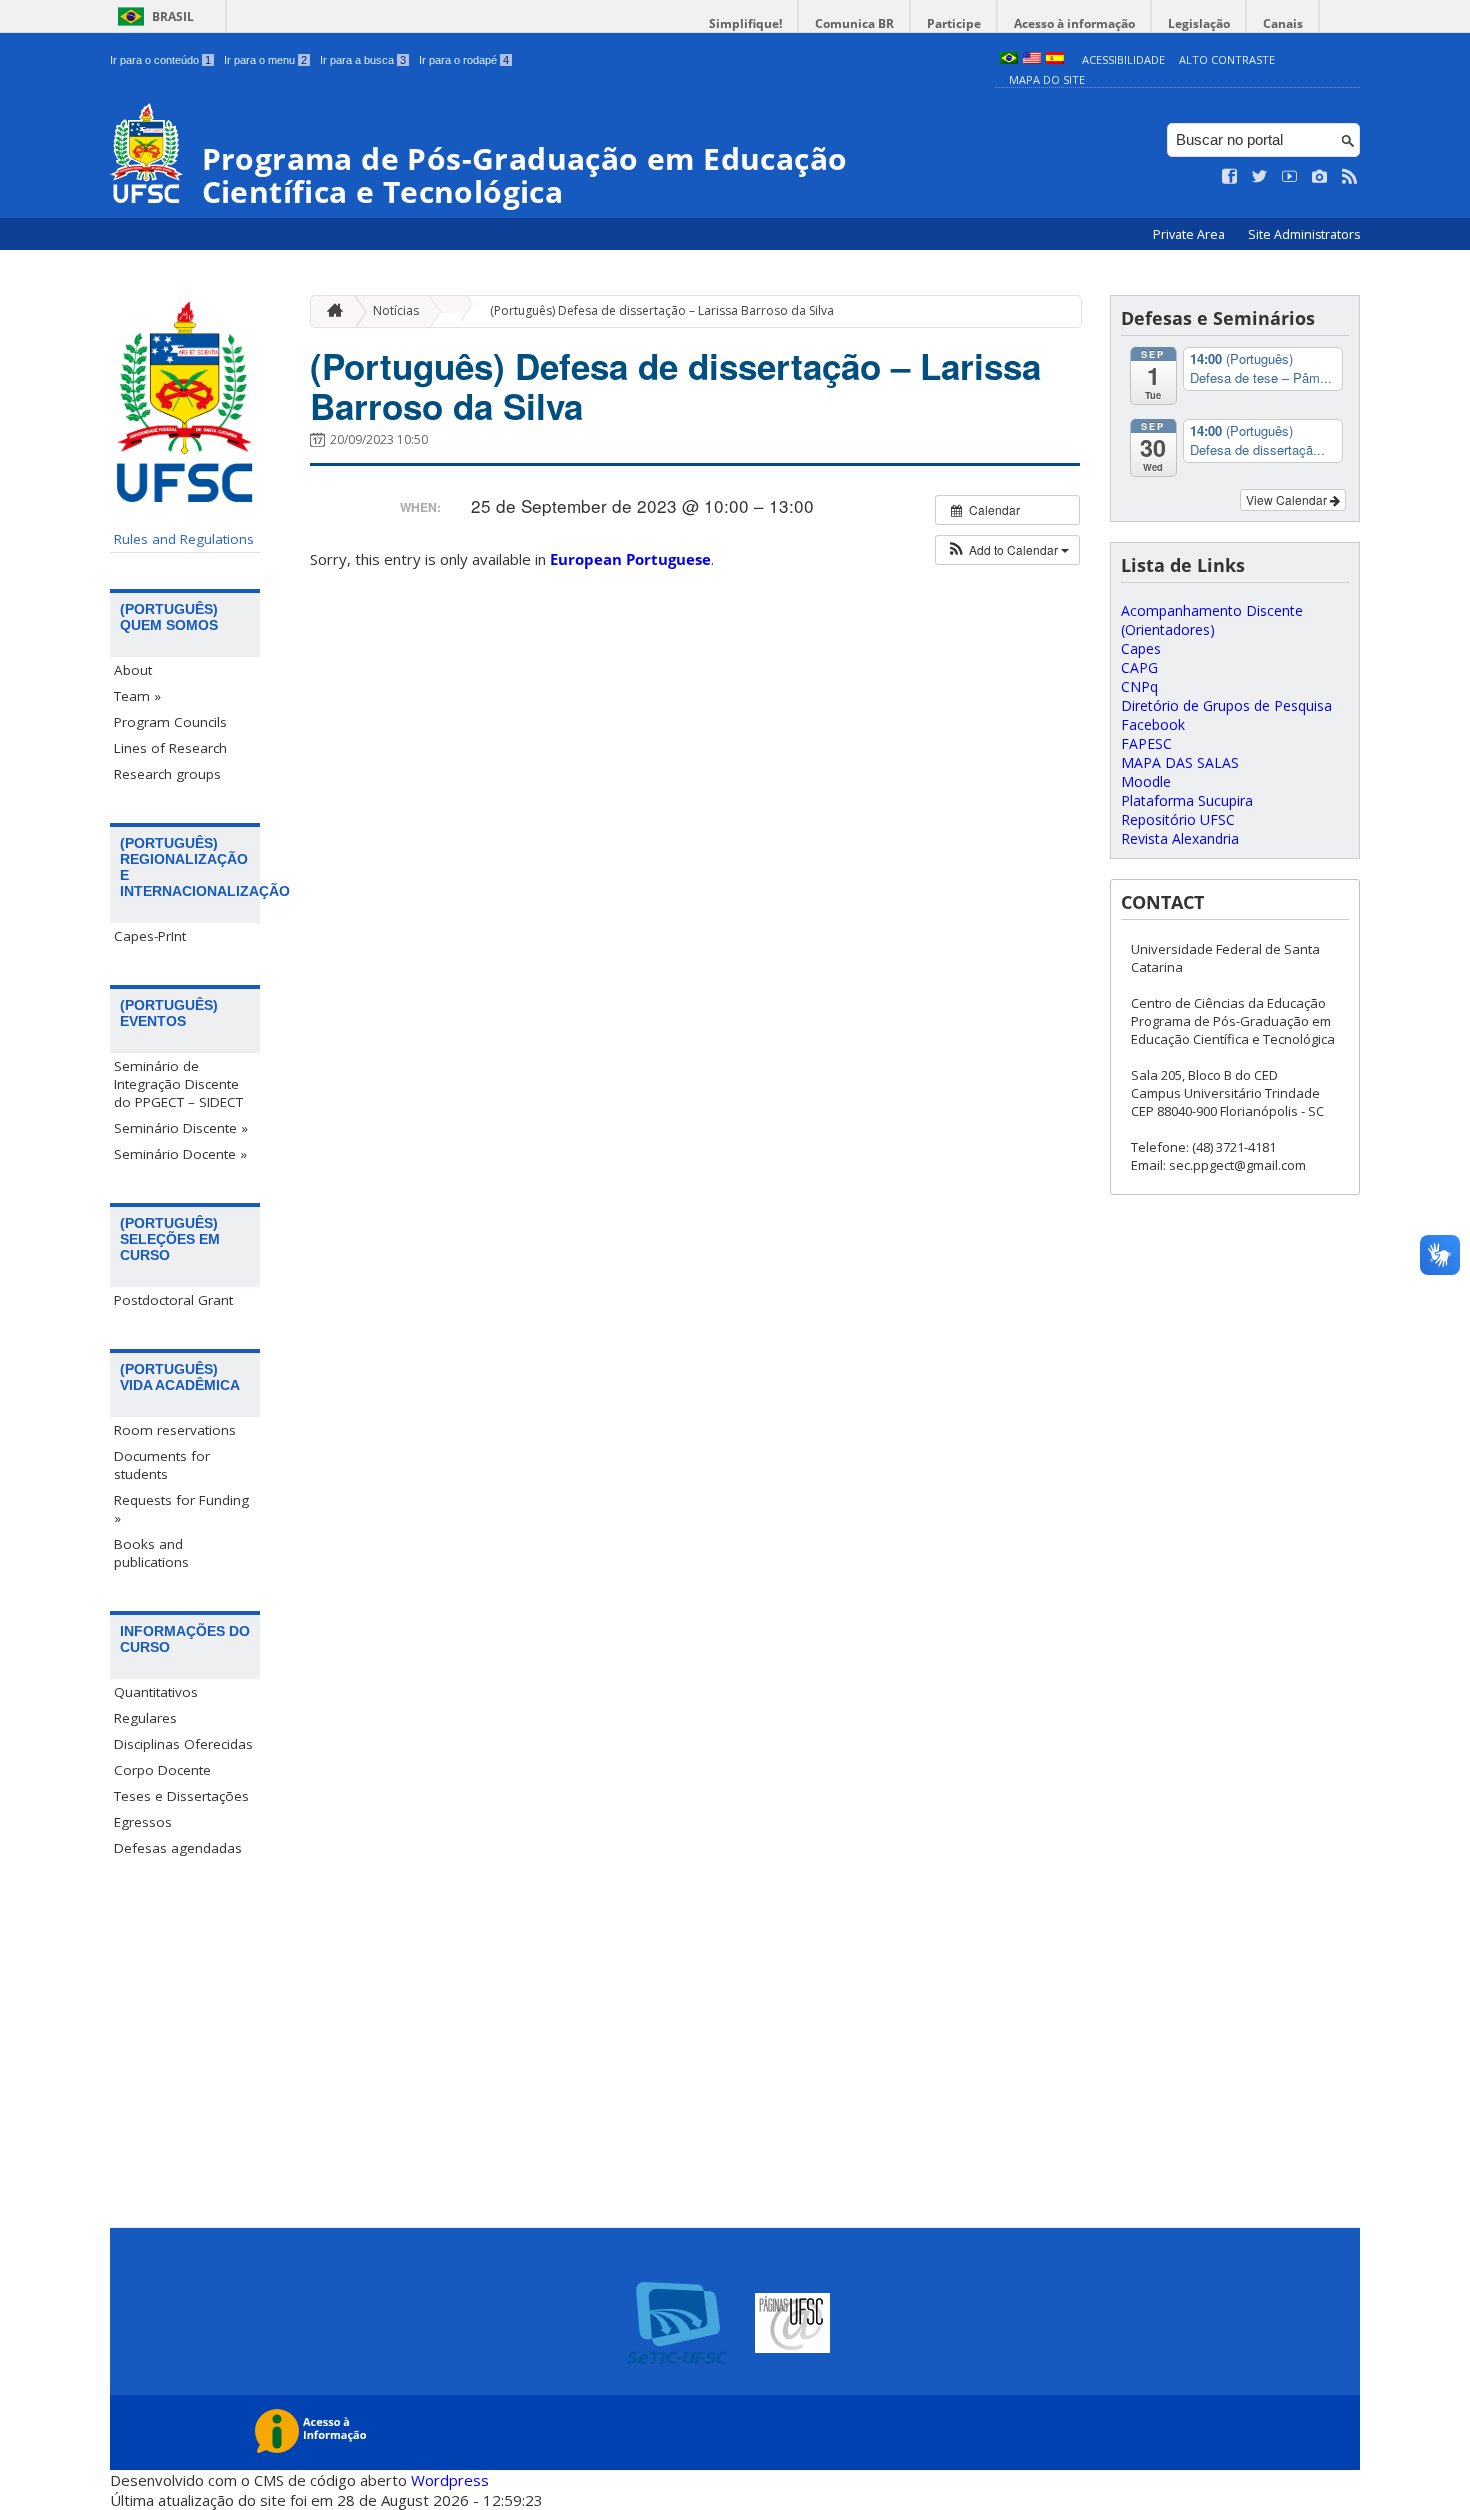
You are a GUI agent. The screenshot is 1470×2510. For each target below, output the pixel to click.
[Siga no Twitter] (1260, 177)
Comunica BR (854, 23)
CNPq (1139, 686)
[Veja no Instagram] (1320, 177)
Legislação (1199, 23)
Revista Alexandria (1180, 838)
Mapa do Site (1047, 79)
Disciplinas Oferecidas (183, 1744)
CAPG (1139, 667)
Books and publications (151, 1553)
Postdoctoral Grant (173, 1300)
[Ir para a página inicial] (330, 311)
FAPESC (1146, 743)
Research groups (167, 774)
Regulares (145, 1718)
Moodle (1146, 781)
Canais (1283, 23)
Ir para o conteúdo (160, 60)
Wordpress (450, 2480)
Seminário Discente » (181, 1128)
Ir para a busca (363, 60)
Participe (954, 23)
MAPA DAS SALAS (1180, 762)
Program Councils (170, 722)
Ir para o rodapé (464, 60)
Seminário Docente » (180, 1154)
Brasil (173, 16)
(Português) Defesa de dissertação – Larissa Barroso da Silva (662, 310)
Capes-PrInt (150, 936)
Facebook (1153, 724)
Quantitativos (156, 1692)
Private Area (1190, 234)
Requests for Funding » (181, 1509)
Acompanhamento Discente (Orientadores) (1212, 620)
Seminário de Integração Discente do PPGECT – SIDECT (178, 1084)
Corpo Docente (162, 1770)
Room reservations (175, 1430)
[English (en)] (1032, 59)
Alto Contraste (1227, 59)
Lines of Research (170, 748)
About (133, 670)
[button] (1007, 550)
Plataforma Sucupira (1187, 800)
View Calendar (1288, 499)
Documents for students (162, 1465)
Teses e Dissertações (181, 1796)
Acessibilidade (1123, 59)
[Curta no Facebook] (1230, 177)
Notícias (396, 310)
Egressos (143, 1822)
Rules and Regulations (184, 539)
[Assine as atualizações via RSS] (1350, 177)
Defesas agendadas (178, 1848)
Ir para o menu (265, 60)
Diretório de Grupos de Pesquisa (1226, 705)
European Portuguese (630, 559)
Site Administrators (1304, 234)
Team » (137, 696)
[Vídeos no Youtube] (1290, 177)
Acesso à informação (1074, 23)
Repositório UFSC (1178, 819)
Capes (1141, 648)
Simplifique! (745, 23)
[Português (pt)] (1009, 59)
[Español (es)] (1055, 59)
